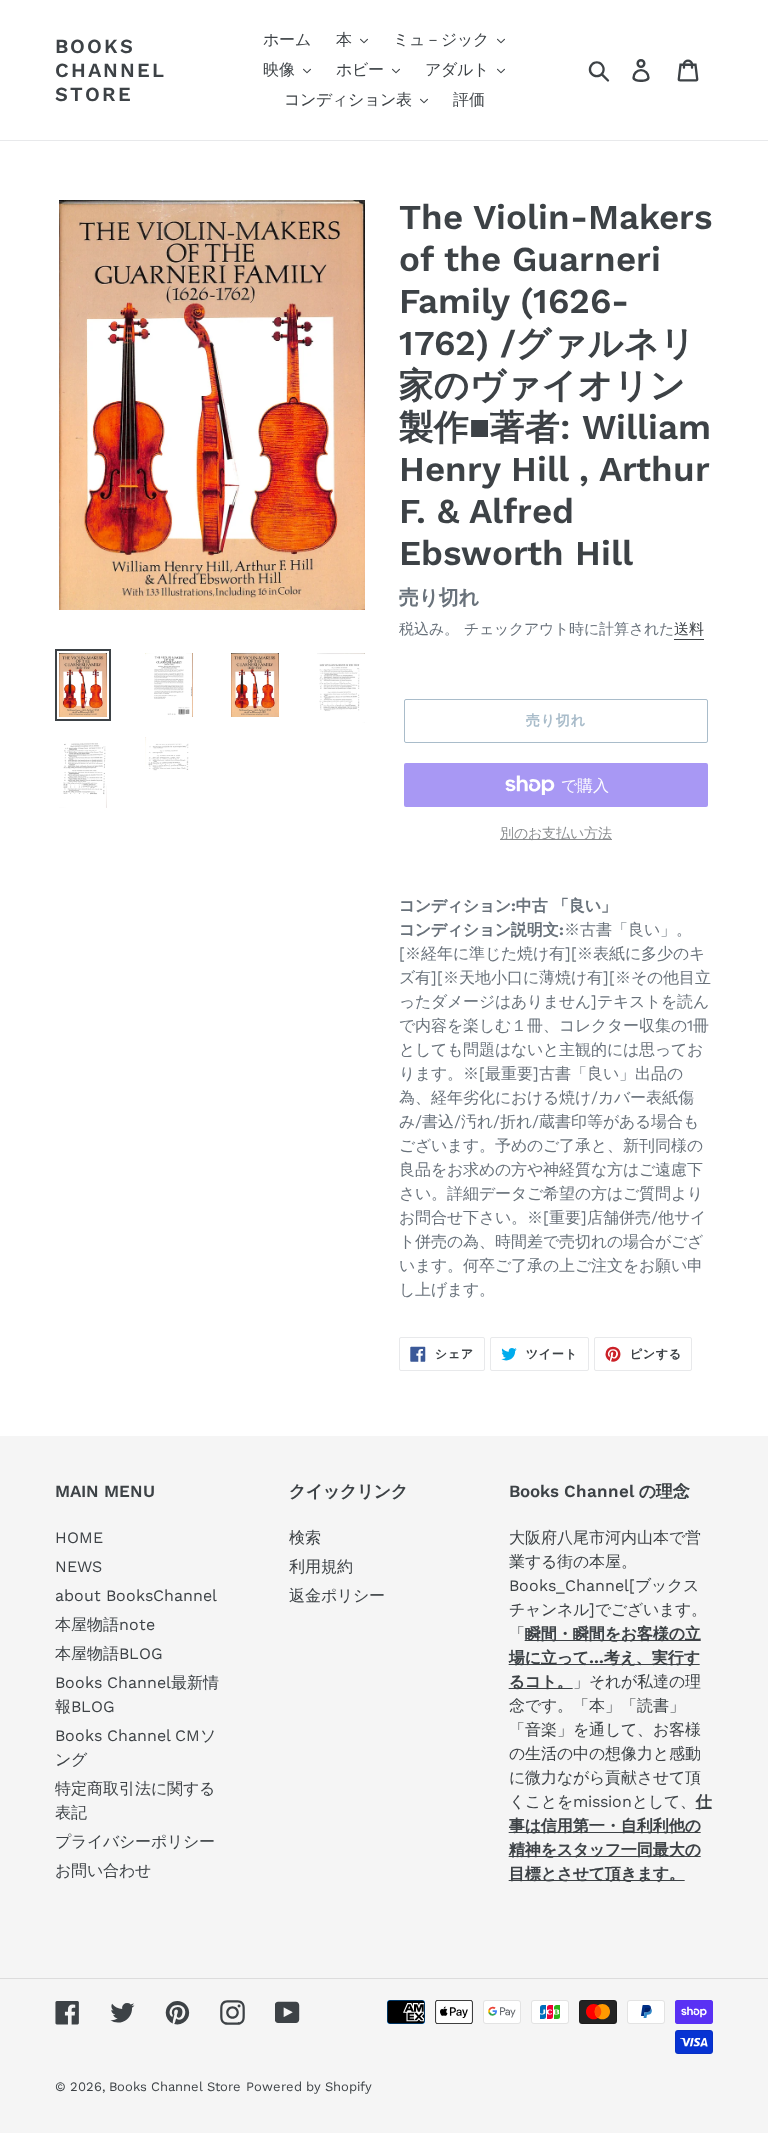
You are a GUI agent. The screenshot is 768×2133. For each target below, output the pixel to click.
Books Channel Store (110, 70)
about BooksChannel (136, 1595)
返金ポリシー (337, 1595)
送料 (689, 629)
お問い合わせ (103, 1870)
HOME (79, 1537)
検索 (305, 1537)
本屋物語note (105, 1624)
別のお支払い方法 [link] (556, 833)
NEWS (78, 1566)
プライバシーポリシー (135, 1841)
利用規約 (321, 1566)
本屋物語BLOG (109, 1653)
